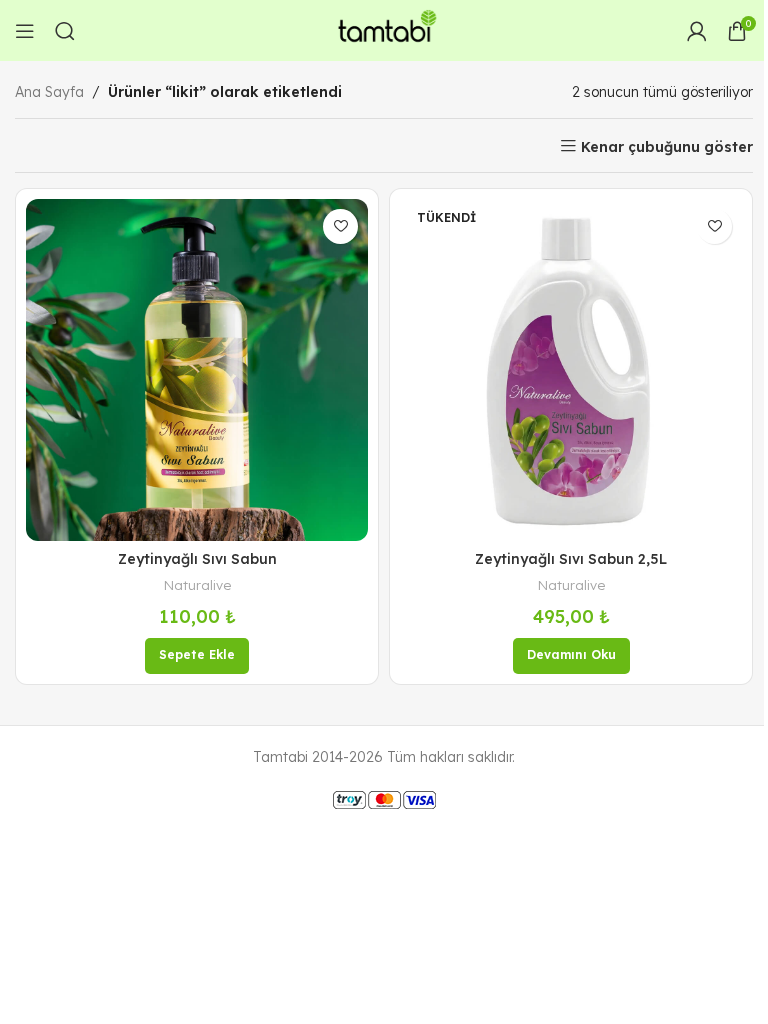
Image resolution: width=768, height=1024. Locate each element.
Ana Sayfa (49, 92)
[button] (197, 656)
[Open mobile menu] (25, 31)
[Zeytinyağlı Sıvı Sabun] (197, 370)
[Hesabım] (697, 31)
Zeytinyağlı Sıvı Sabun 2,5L (571, 559)
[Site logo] (384, 29)
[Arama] (65, 31)
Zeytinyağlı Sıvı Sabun (197, 559)
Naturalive (197, 585)
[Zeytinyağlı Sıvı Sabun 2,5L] (571, 370)
